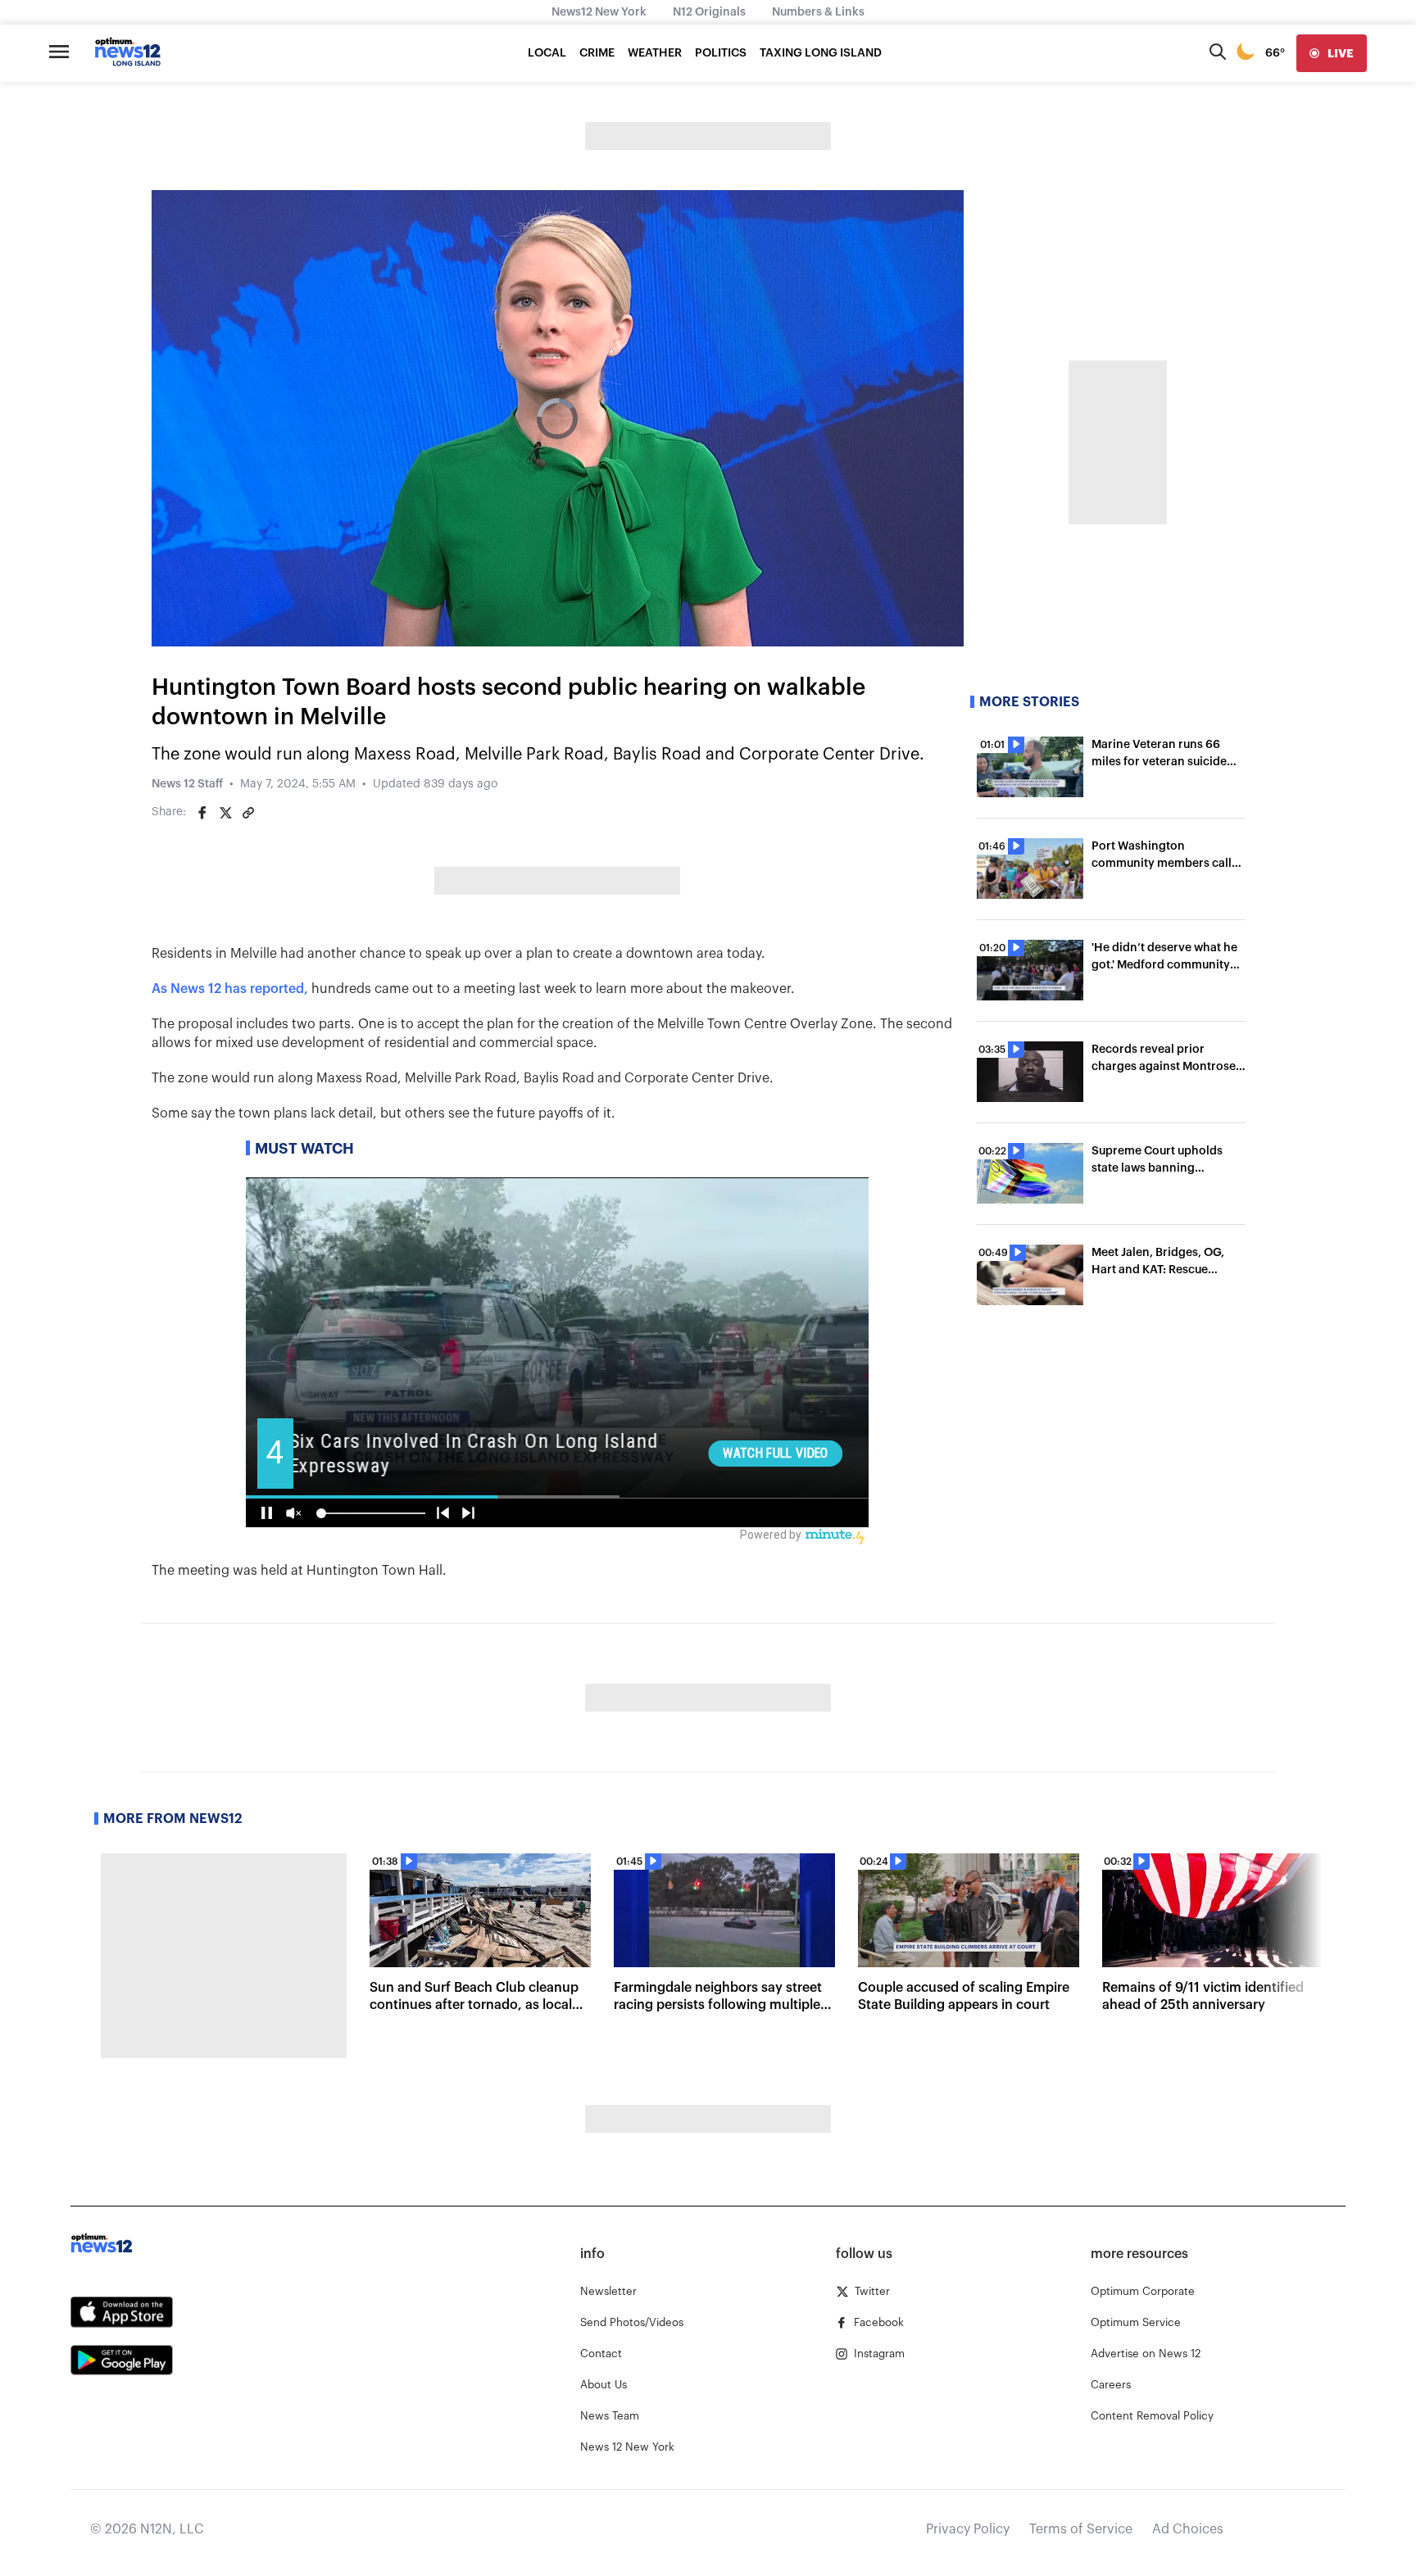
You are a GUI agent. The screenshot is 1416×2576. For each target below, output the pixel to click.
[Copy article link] (248, 813)
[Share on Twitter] (225, 813)
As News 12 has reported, (230, 989)
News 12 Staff (187, 784)
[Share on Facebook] (202, 813)
